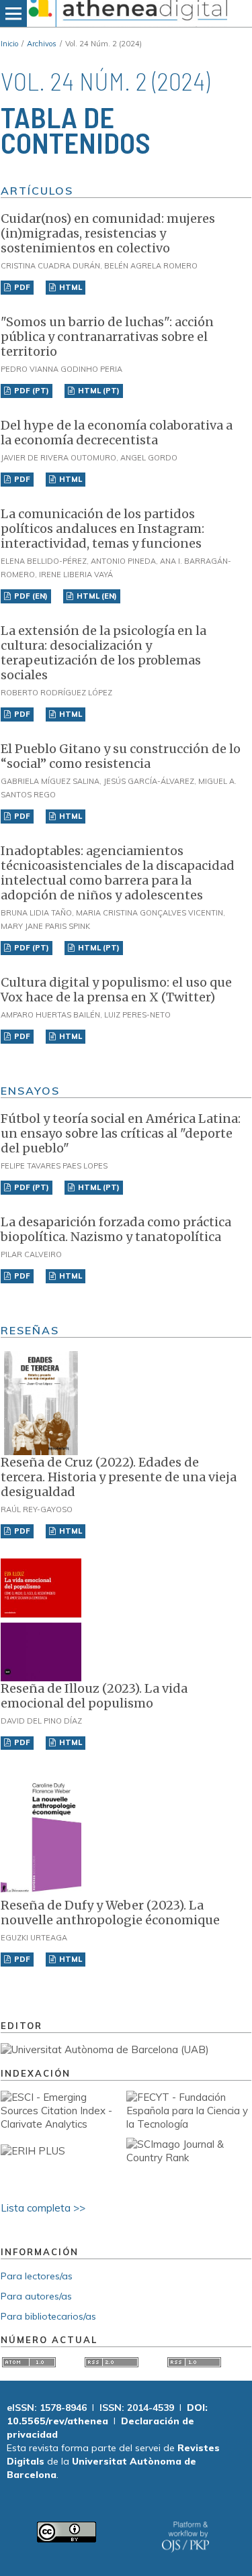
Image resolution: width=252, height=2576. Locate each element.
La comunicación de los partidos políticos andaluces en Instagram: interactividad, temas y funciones (102, 529)
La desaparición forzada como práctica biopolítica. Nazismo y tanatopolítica (116, 1229)
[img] (126, 13)
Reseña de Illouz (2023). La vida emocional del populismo (94, 1696)
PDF (21, 287)
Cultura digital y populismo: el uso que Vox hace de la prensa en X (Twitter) (116, 990)
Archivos (42, 44)
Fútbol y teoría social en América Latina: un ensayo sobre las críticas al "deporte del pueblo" (121, 1133)
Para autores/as (36, 2296)
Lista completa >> (43, 2208)
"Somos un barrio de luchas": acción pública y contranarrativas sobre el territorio (107, 337)
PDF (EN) (30, 596)
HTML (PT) (98, 391)
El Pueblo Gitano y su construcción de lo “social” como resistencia (121, 756)
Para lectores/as (37, 2276)
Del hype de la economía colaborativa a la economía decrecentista (117, 433)
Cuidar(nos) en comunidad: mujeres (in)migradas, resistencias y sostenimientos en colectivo (108, 233)
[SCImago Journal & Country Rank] (189, 2158)
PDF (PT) (31, 391)
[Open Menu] (13, 13)
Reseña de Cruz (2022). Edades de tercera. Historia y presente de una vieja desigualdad (119, 1477)
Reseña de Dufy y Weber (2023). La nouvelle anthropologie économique (110, 1913)
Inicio (9, 44)
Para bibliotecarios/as (48, 2316)
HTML (70, 287)
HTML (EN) (96, 596)
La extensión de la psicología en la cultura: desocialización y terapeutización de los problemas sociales (103, 653)
